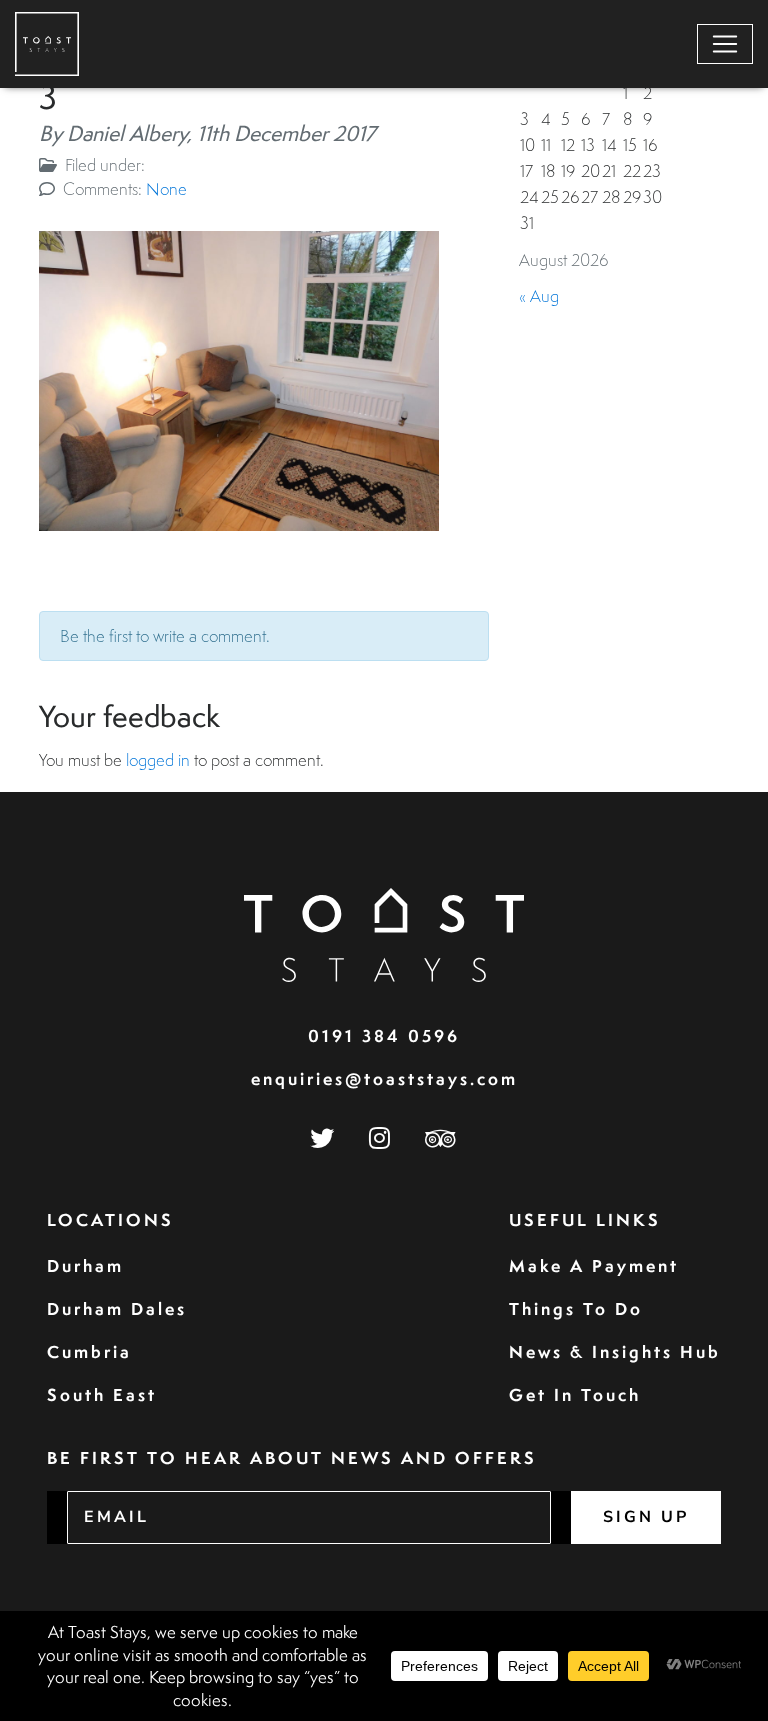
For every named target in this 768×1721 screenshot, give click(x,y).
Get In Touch (575, 1394)
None (166, 188)
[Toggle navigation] (725, 44)
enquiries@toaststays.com (384, 1078)
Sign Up (646, 1517)
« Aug (539, 295)
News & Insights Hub (615, 1351)
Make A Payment (594, 1265)
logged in (158, 759)
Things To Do (576, 1308)
